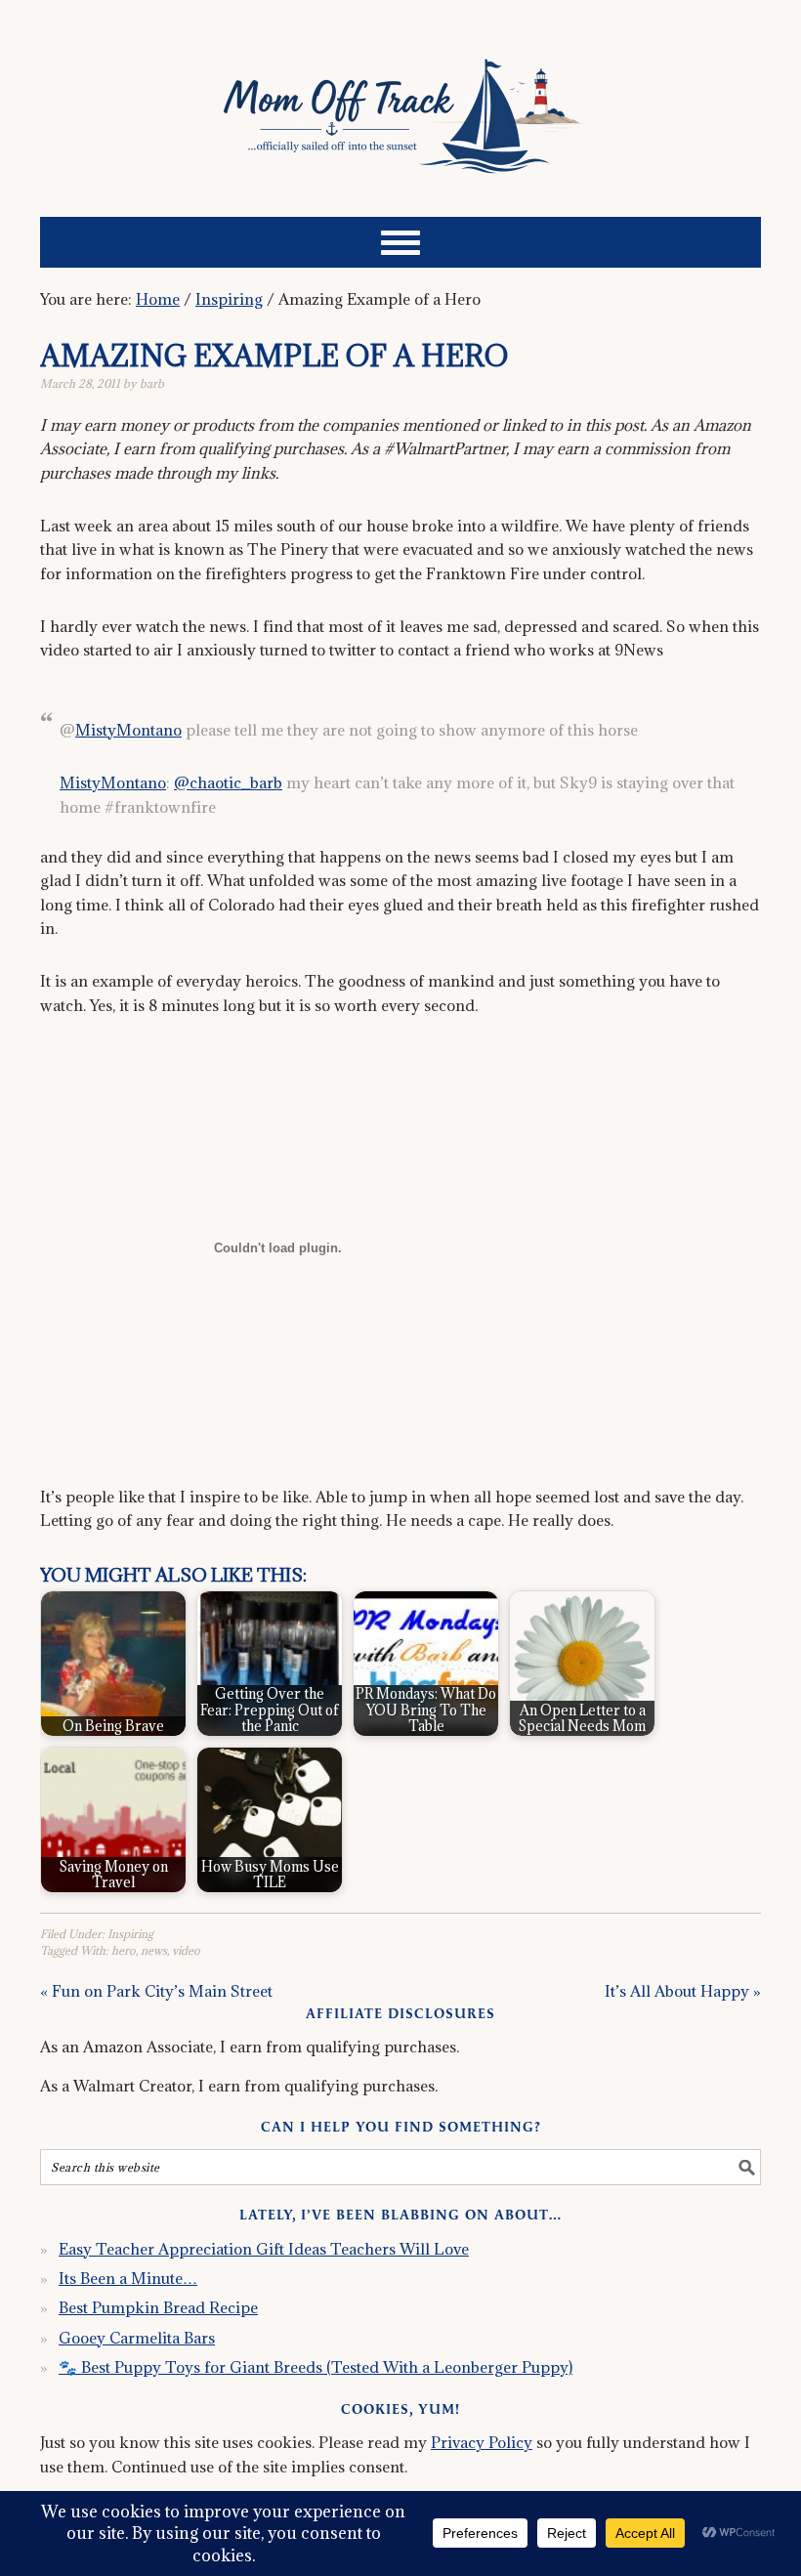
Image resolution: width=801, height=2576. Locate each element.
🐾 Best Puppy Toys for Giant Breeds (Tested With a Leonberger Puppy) (316, 2367)
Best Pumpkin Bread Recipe (158, 2307)
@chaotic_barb (228, 782)
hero (124, 1950)
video (186, 1950)
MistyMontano (128, 730)
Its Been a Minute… (128, 2278)
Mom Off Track (400, 100)
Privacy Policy (482, 2442)
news (154, 1950)
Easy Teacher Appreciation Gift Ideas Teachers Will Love (264, 2249)
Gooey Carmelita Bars (137, 2338)
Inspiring (130, 1934)
